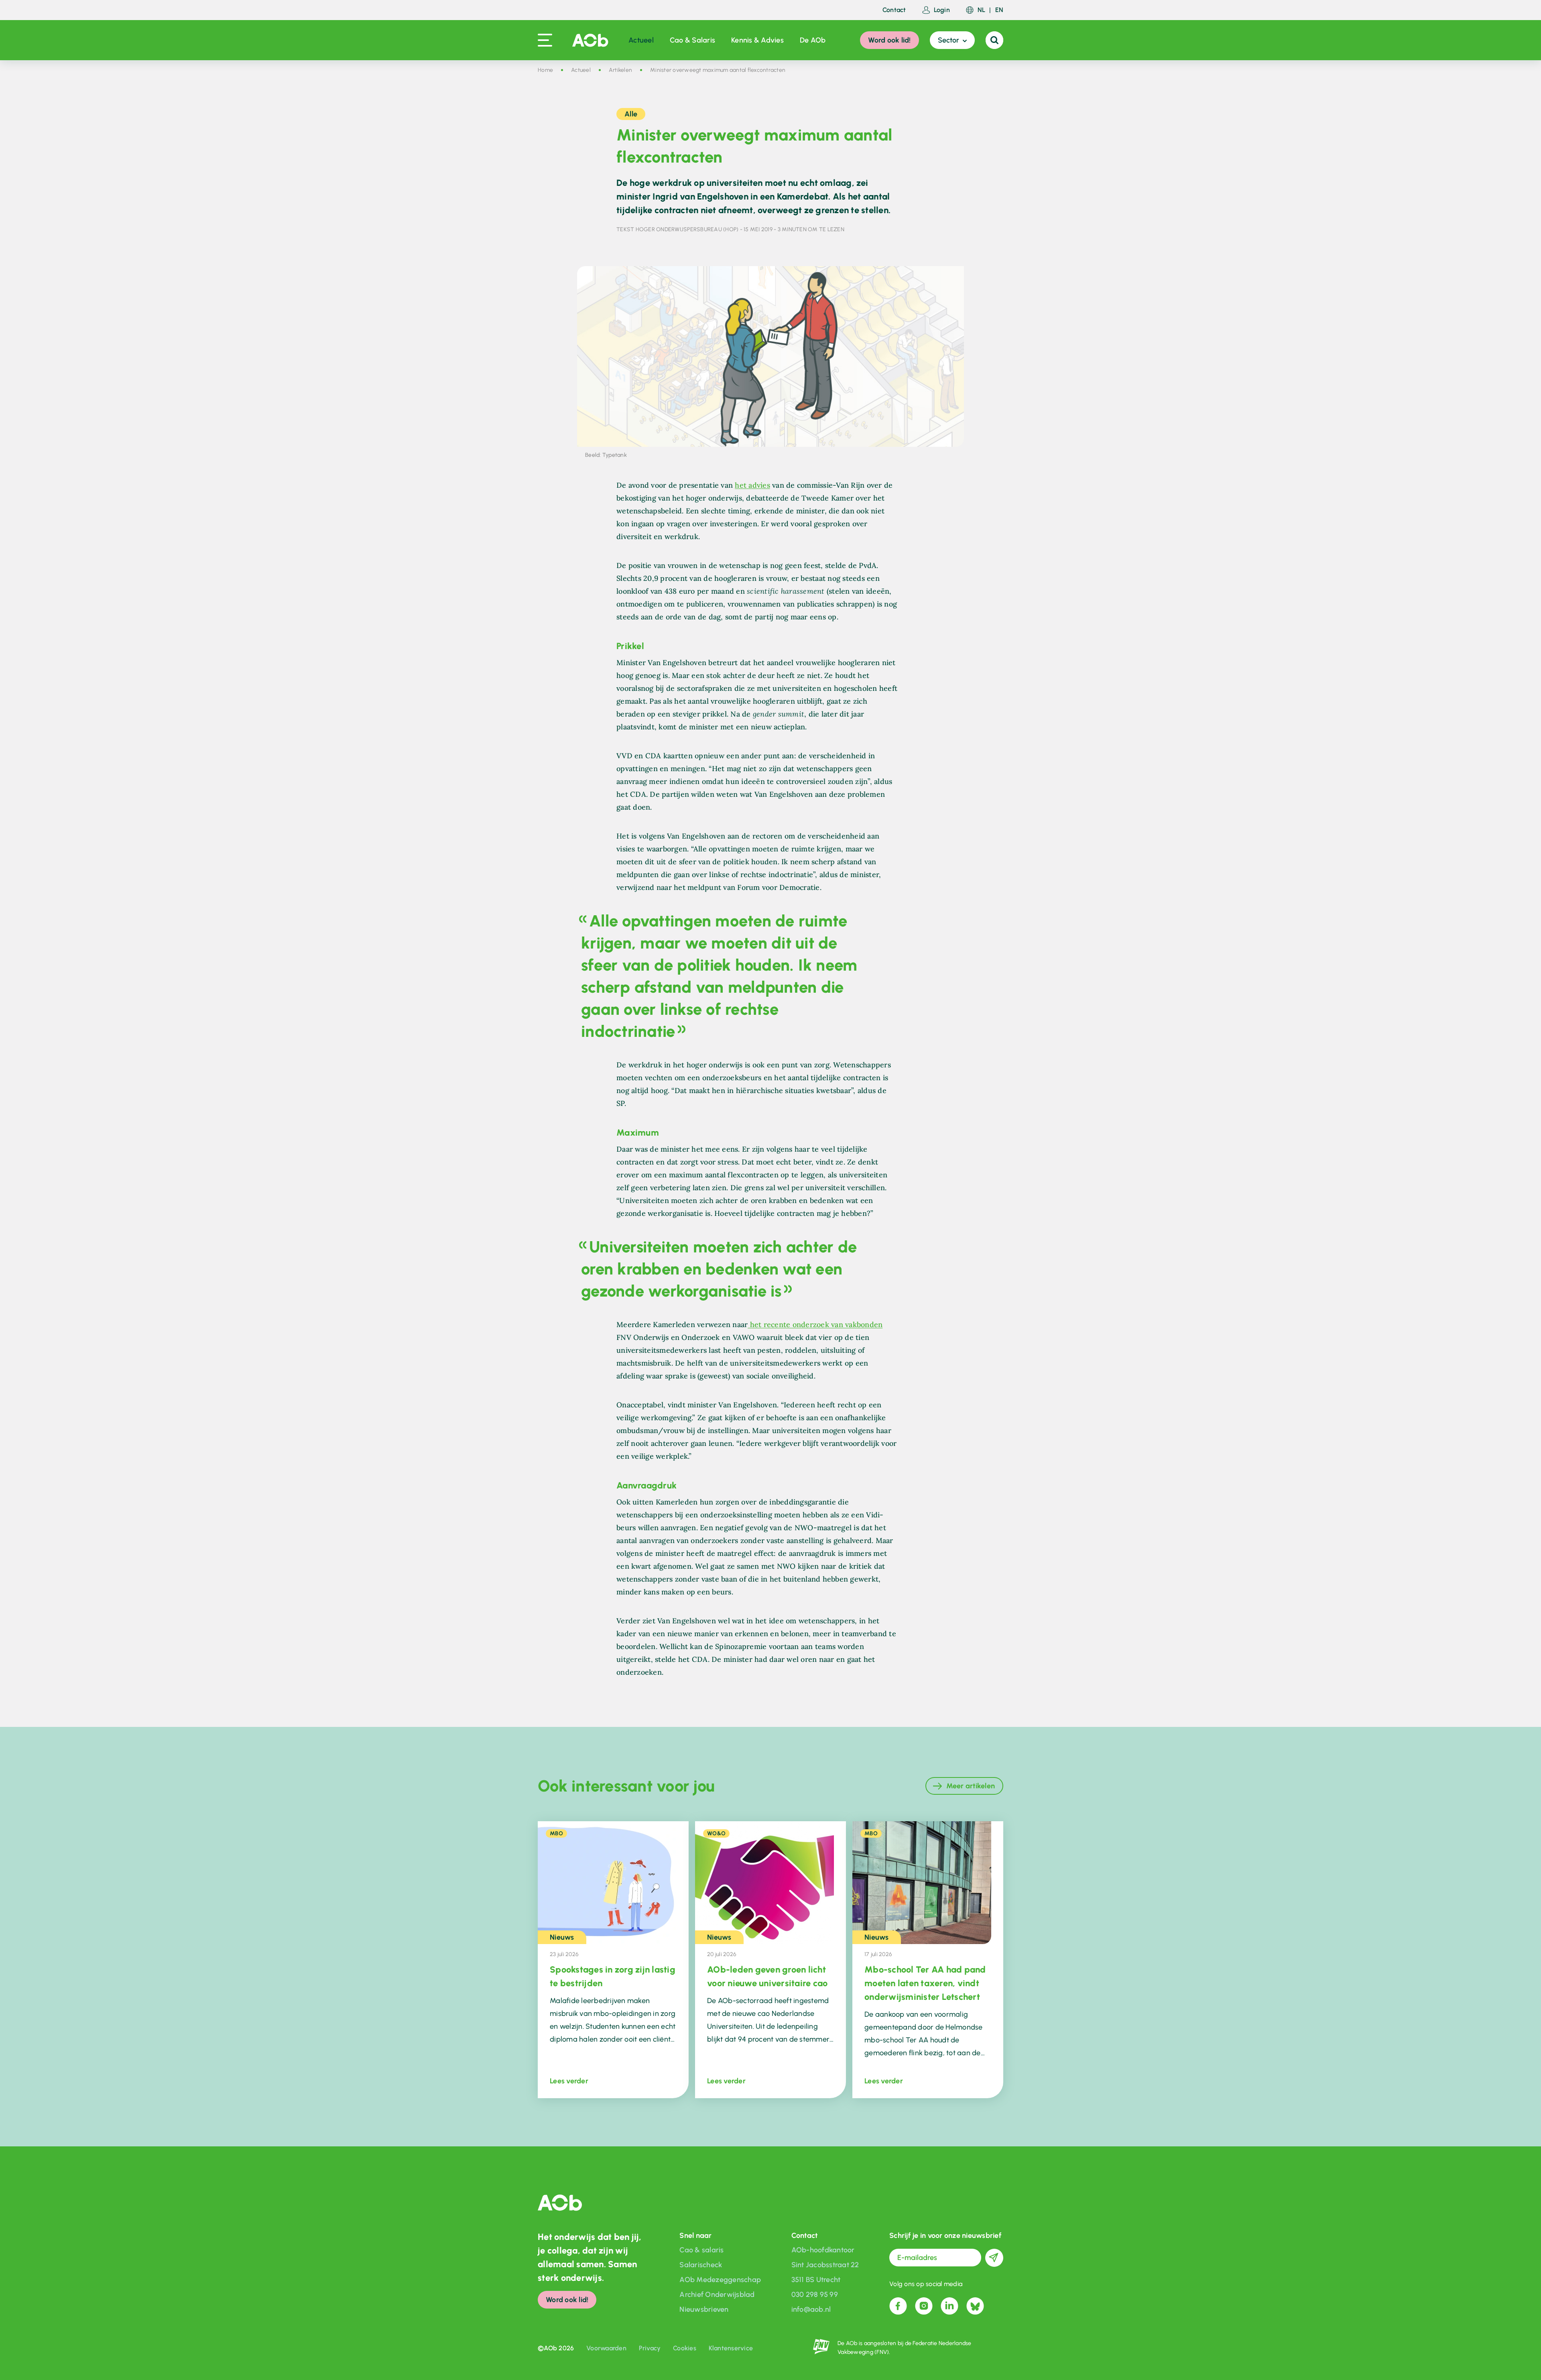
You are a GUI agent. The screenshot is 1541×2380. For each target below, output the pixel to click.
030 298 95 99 (815, 2294)
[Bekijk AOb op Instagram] (924, 2306)
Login (942, 10)
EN (999, 10)
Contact (894, 10)
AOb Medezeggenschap (720, 2280)
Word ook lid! (889, 40)
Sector (948, 40)
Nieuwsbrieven (704, 2309)
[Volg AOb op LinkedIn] (949, 2306)
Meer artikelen (971, 1786)
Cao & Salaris (692, 40)
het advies (752, 485)
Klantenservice (731, 2348)
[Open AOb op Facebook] (898, 2306)
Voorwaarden (606, 2348)
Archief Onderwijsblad (717, 2294)
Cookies (685, 2348)
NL (982, 10)
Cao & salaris (701, 2250)
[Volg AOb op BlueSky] (975, 2306)
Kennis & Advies (757, 40)
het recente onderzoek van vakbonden (815, 1324)
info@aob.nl (811, 2309)
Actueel (641, 40)
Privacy (650, 2348)
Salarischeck (701, 2265)
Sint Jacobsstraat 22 (825, 2265)
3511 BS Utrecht (816, 2280)
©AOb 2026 (556, 2348)
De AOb (813, 40)
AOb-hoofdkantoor (823, 2250)
